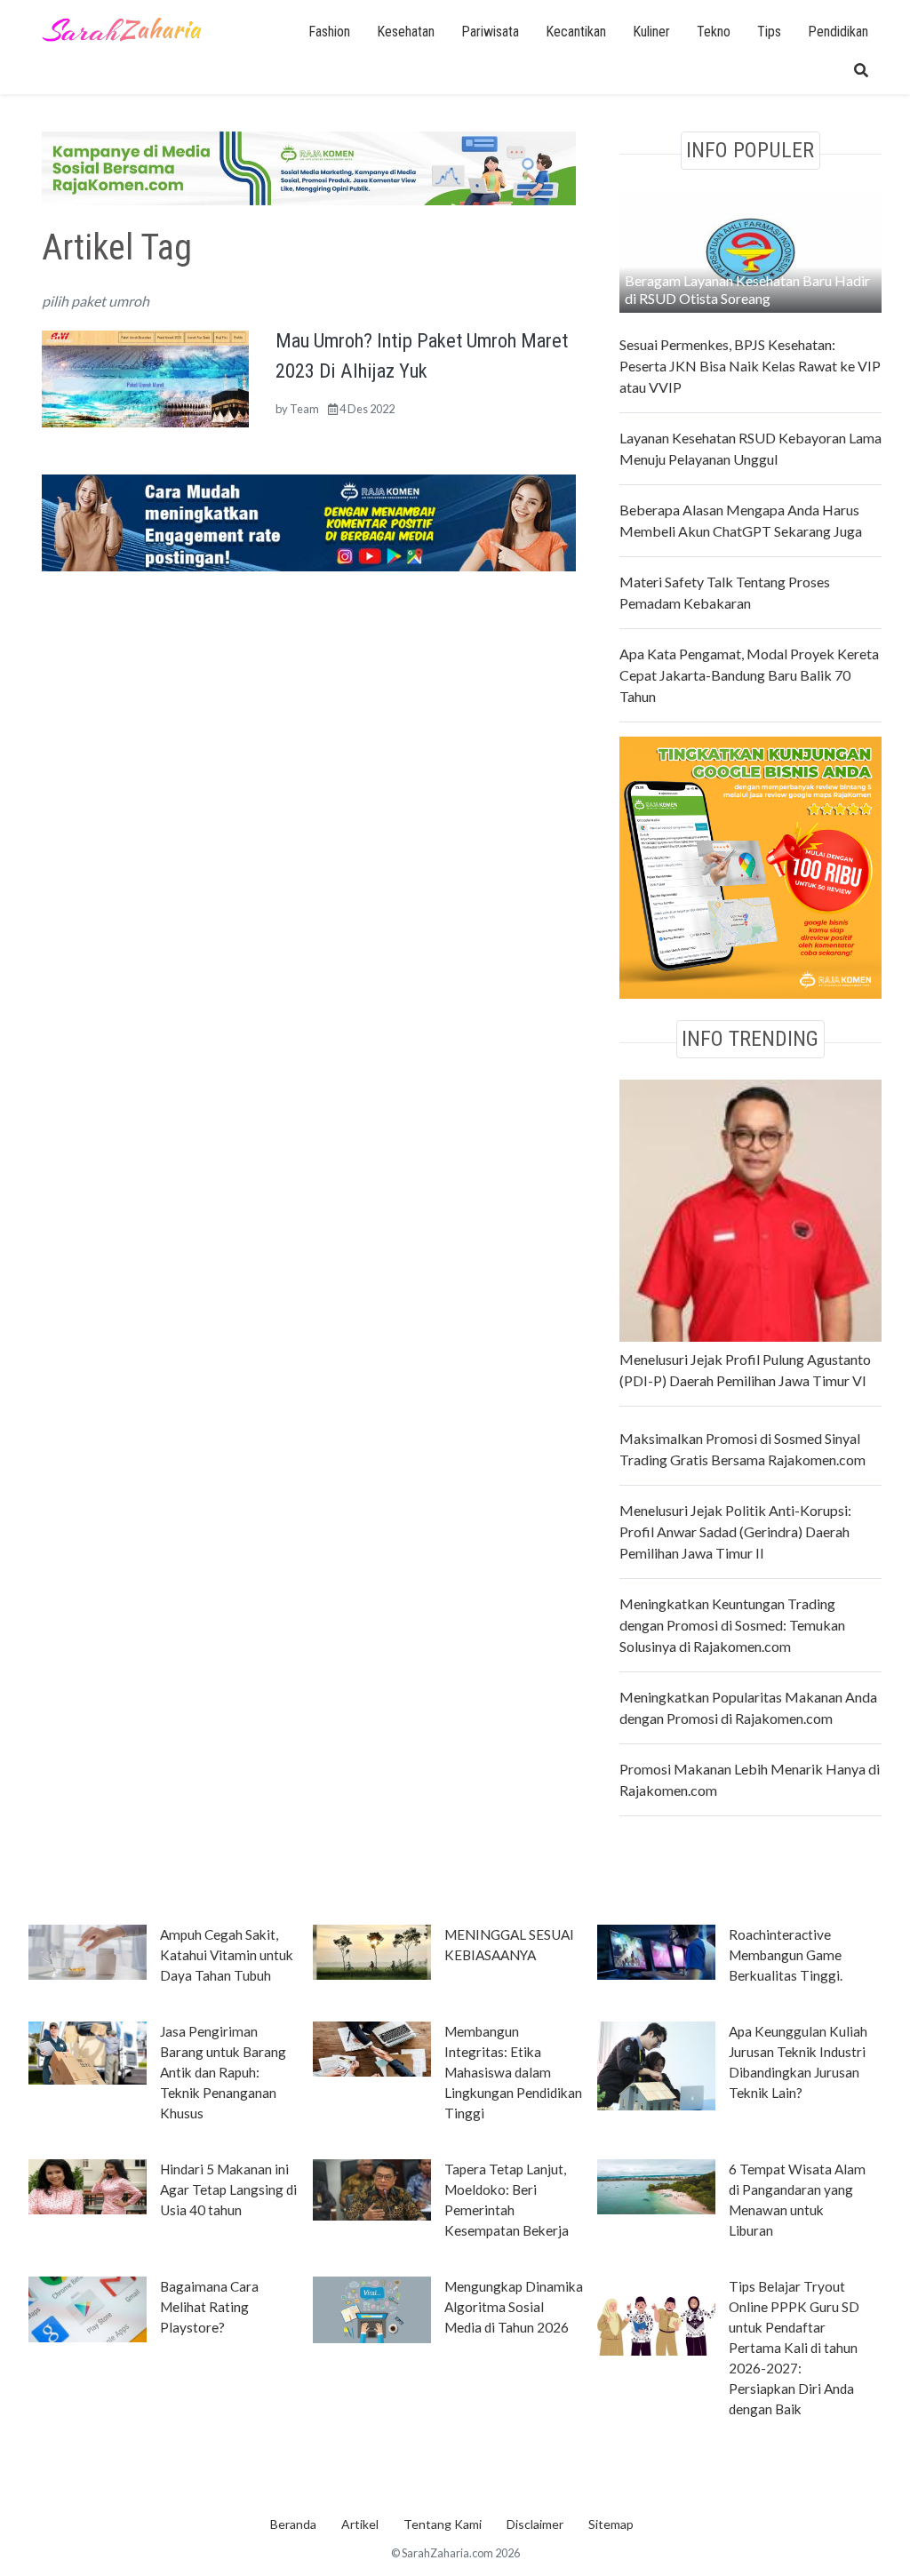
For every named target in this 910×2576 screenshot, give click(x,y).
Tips (769, 32)
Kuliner (651, 32)
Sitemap (611, 2524)
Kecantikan (576, 32)
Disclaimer (535, 2524)
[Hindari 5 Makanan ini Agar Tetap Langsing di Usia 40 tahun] (88, 2185)
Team (304, 409)
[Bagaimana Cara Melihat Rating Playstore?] (88, 2308)
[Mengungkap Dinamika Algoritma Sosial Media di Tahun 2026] (372, 2308)
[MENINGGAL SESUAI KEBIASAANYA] (372, 1950)
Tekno (714, 32)
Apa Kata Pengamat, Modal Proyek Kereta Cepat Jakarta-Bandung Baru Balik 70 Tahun (749, 675)
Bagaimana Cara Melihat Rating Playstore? (209, 2307)
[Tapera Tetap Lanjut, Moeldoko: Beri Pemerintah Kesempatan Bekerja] (372, 2189)
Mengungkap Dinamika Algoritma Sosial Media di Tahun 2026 (514, 2307)
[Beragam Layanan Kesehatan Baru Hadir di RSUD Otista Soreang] (750, 249)
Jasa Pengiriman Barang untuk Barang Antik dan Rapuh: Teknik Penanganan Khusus (223, 2072)
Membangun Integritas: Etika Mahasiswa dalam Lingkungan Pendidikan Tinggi (513, 2072)
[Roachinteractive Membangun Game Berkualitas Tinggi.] (656, 1950)
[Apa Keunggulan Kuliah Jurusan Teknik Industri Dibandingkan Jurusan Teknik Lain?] (656, 2064)
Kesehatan (406, 32)
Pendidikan (838, 32)
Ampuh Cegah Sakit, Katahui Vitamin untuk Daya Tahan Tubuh (227, 1955)
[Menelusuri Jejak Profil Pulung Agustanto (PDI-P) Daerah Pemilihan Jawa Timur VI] (750, 1208)
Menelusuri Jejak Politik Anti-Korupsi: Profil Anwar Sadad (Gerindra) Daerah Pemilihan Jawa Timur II (735, 1531)
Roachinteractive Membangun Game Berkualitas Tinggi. (786, 1955)
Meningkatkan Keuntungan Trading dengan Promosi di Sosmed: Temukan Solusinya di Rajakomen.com (732, 1625)
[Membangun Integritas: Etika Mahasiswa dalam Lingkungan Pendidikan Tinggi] (372, 2047)
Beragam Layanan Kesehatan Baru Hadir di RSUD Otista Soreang (747, 289)
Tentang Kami (443, 2524)
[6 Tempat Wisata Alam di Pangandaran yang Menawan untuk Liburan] (656, 2185)
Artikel (360, 2524)
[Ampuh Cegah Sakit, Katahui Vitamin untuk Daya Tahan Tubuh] (88, 1950)
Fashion (329, 32)
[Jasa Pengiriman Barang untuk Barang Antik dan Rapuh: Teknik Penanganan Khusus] (88, 2051)
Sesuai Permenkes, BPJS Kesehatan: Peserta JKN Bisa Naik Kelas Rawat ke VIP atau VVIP (750, 366)
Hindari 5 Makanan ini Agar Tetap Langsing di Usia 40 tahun (228, 2189)
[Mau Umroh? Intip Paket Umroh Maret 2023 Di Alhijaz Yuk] (145, 377)
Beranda (293, 2524)
